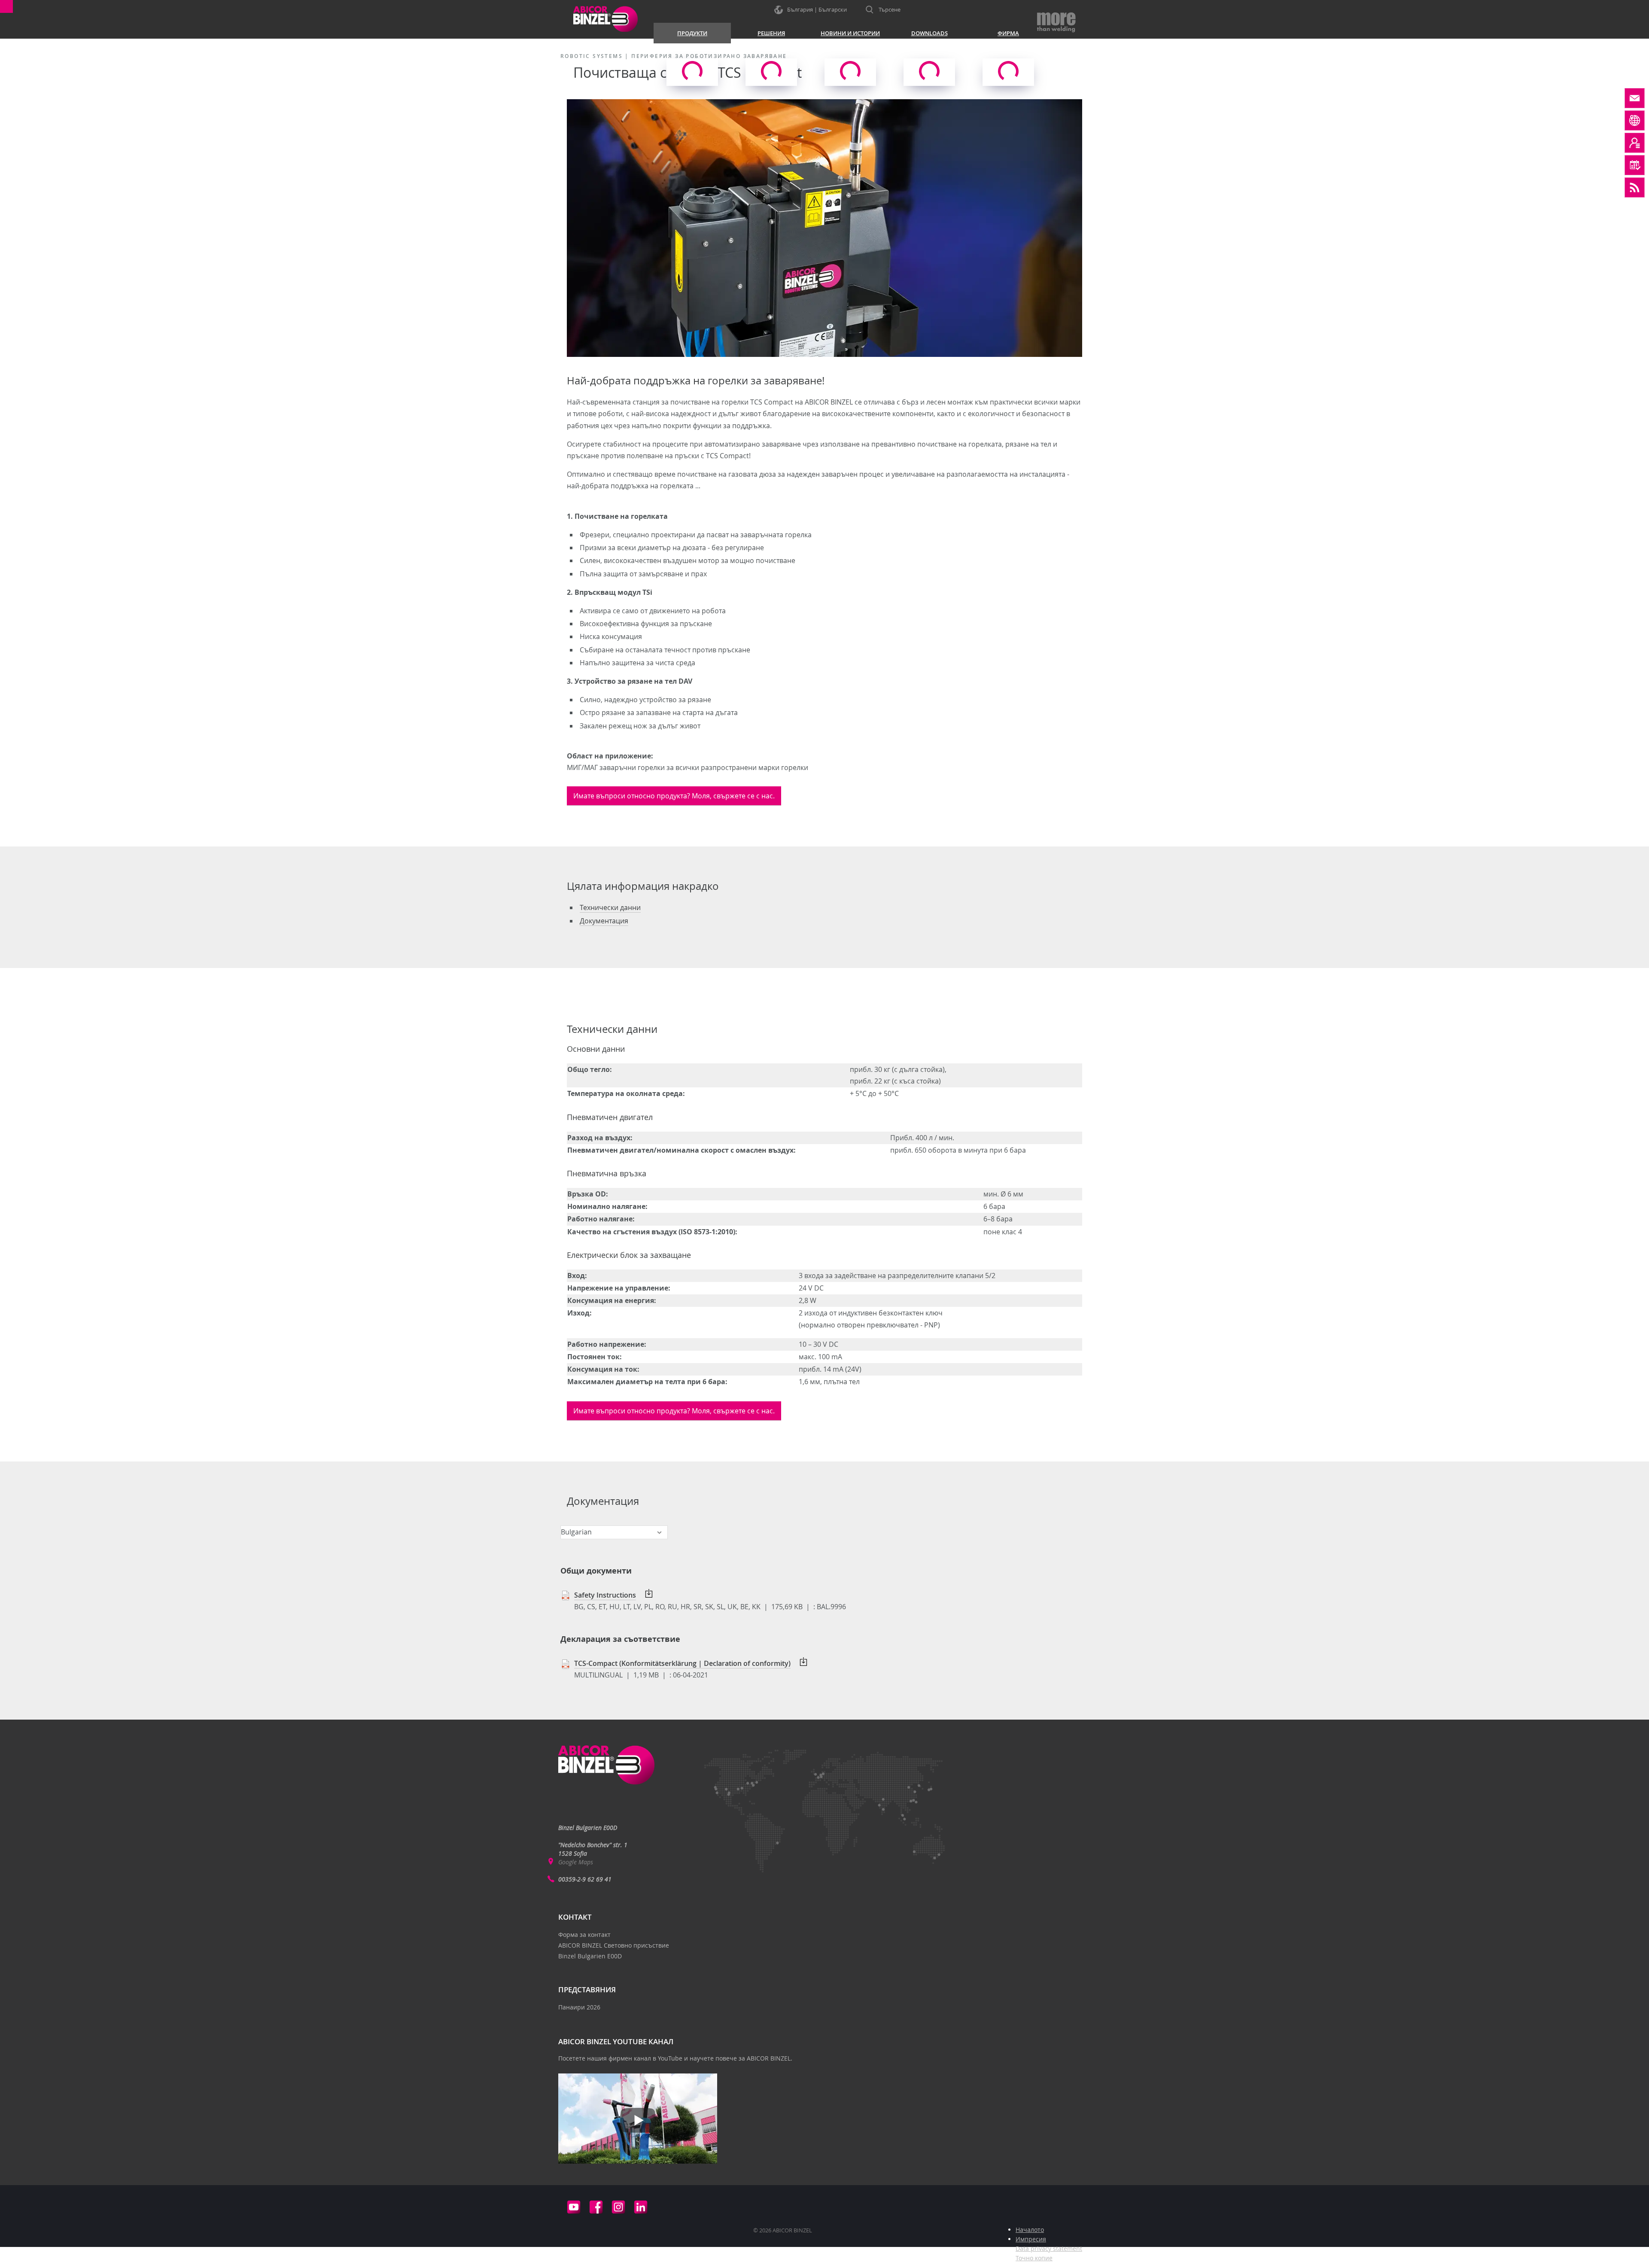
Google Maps (576, 1862)
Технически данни (610, 907)
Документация (604, 921)
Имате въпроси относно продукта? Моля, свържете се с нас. (674, 796)
